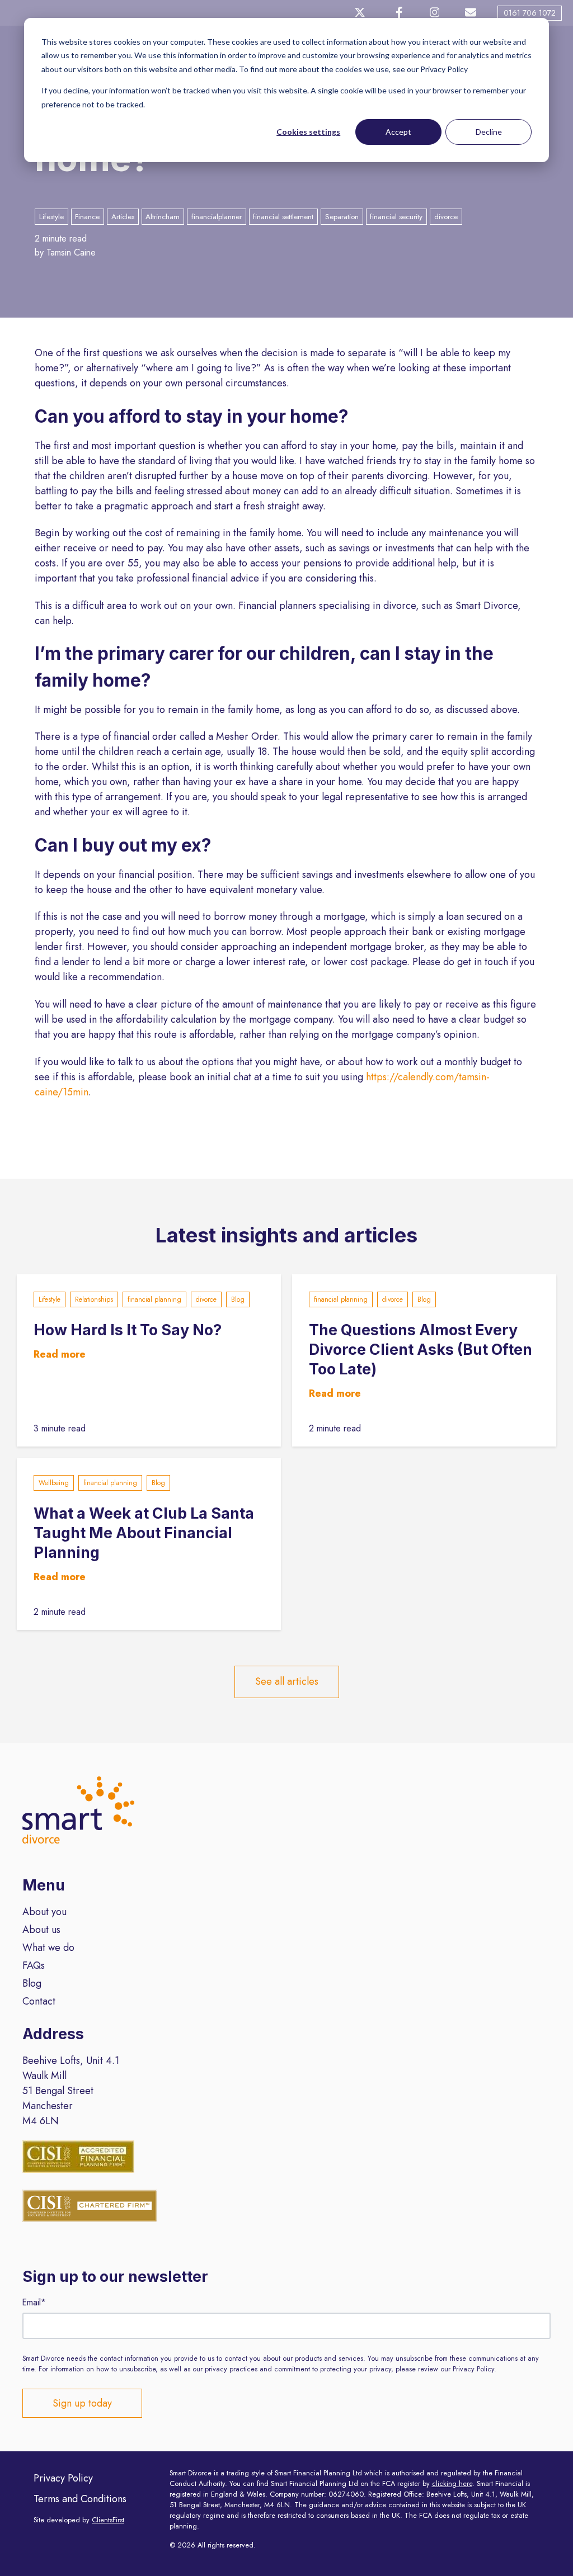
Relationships (94, 1299)
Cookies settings (308, 132)
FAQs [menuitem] (34, 1965)
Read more (60, 1354)
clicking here (452, 2484)
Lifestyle (50, 1299)
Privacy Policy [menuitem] (63, 2478)
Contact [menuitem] (39, 2001)
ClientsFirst (108, 2520)
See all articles (287, 1681)
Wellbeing (54, 1483)
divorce (206, 1299)
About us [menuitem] (41, 1930)
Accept (398, 132)
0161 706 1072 (530, 13)
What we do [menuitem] (48, 1948)
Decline (489, 132)
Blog (238, 1299)
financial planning (154, 1299)
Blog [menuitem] (32, 1983)
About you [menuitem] (44, 1912)
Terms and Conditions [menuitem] (80, 2499)
